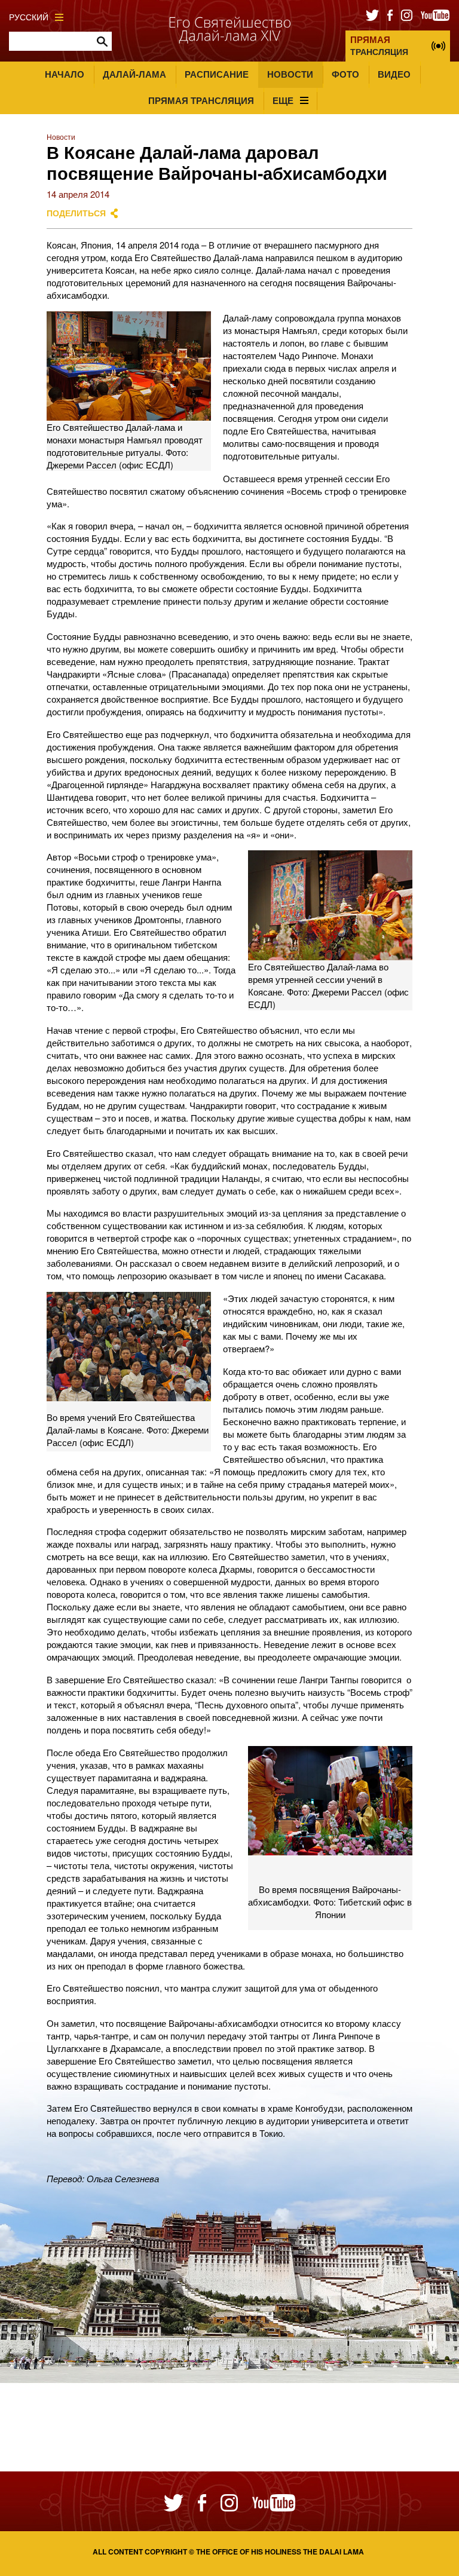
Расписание (217, 74)
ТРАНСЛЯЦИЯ (379, 45)
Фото (345, 74)
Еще (283, 100)
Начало (65, 74)
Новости (290, 74)
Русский (29, 17)
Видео (394, 74)
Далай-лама (134, 74)
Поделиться (76, 213)
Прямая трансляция (201, 100)
